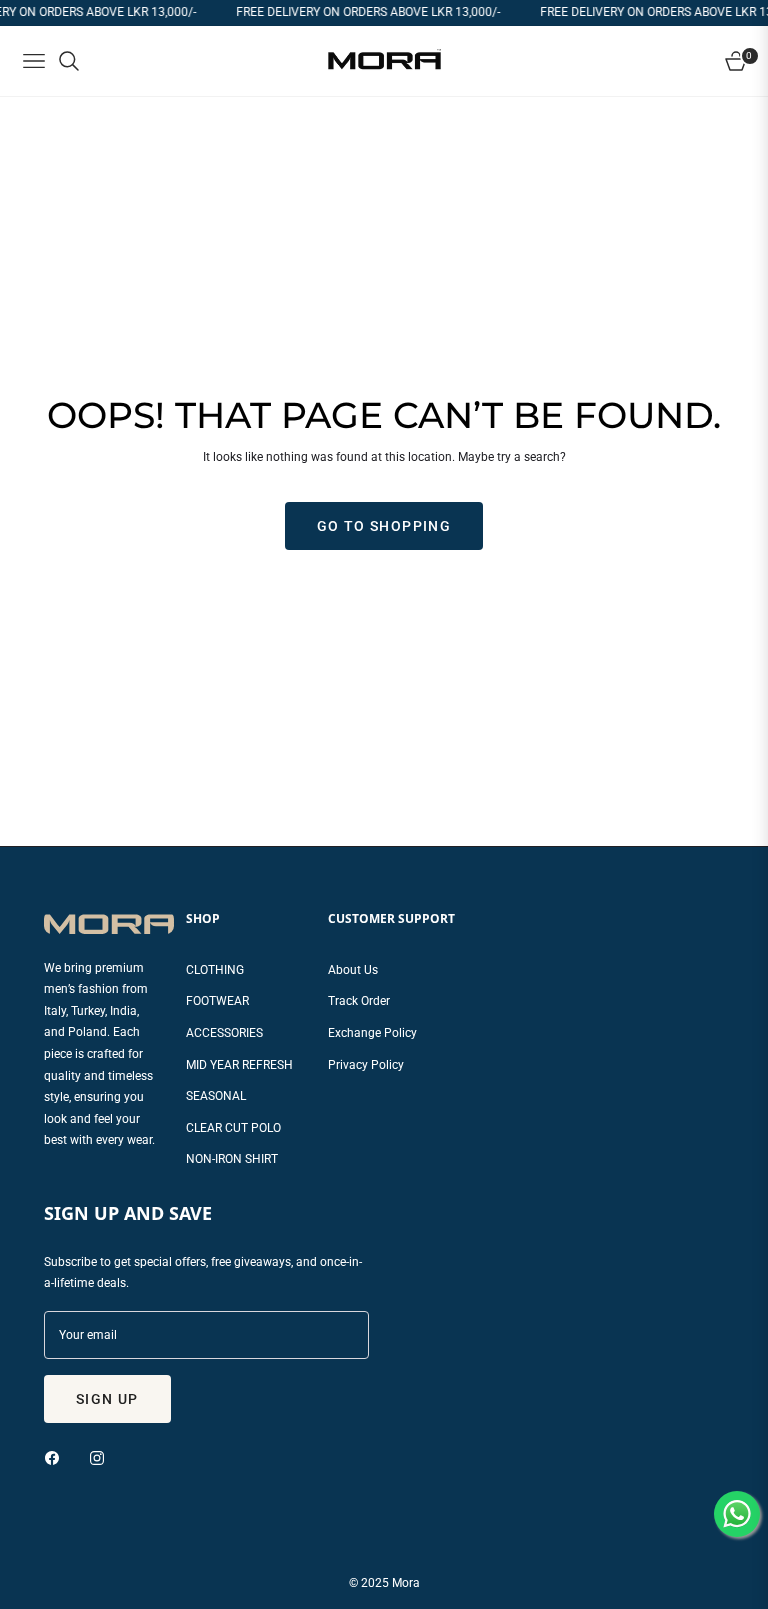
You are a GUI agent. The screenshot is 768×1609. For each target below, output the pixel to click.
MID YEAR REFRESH (239, 1065)
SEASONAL (216, 1096)
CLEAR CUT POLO (233, 1128)
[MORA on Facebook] (57, 1458)
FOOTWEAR (217, 1001)
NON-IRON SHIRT (232, 1159)
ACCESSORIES (224, 1033)
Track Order (359, 1001)
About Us (353, 970)
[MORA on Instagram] (102, 1458)
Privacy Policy (366, 1065)
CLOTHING (215, 970)
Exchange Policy (372, 1033)
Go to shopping (384, 526)
